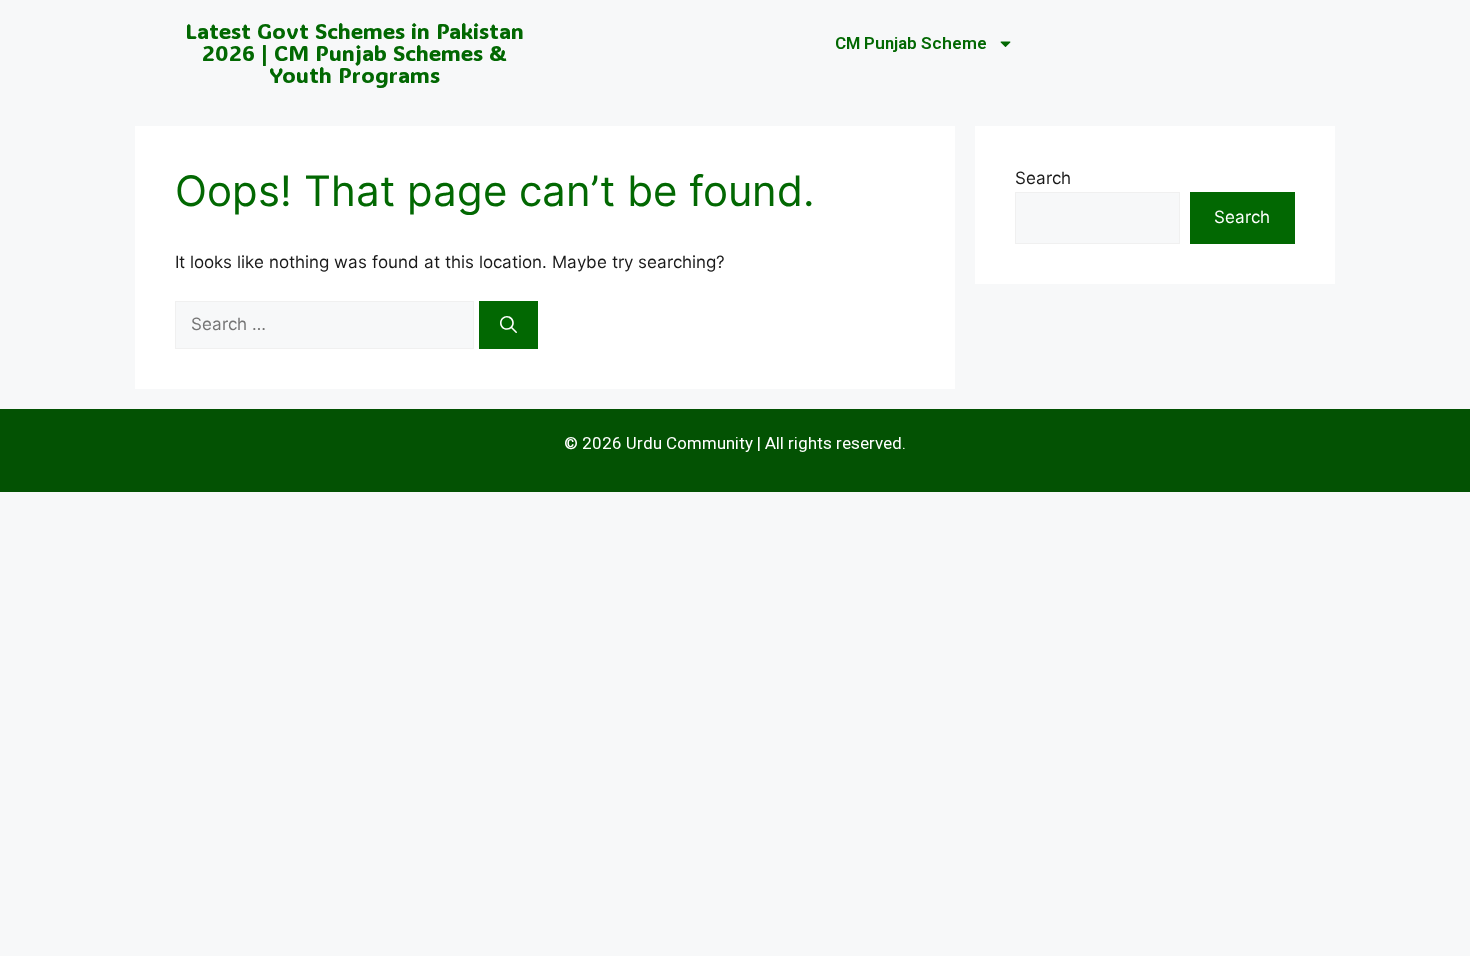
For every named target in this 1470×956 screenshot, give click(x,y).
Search (1043, 178)
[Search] (508, 325)
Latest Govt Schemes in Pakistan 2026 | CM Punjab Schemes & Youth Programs (354, 52)
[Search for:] (327, 324)
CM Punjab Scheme (911, 43)
